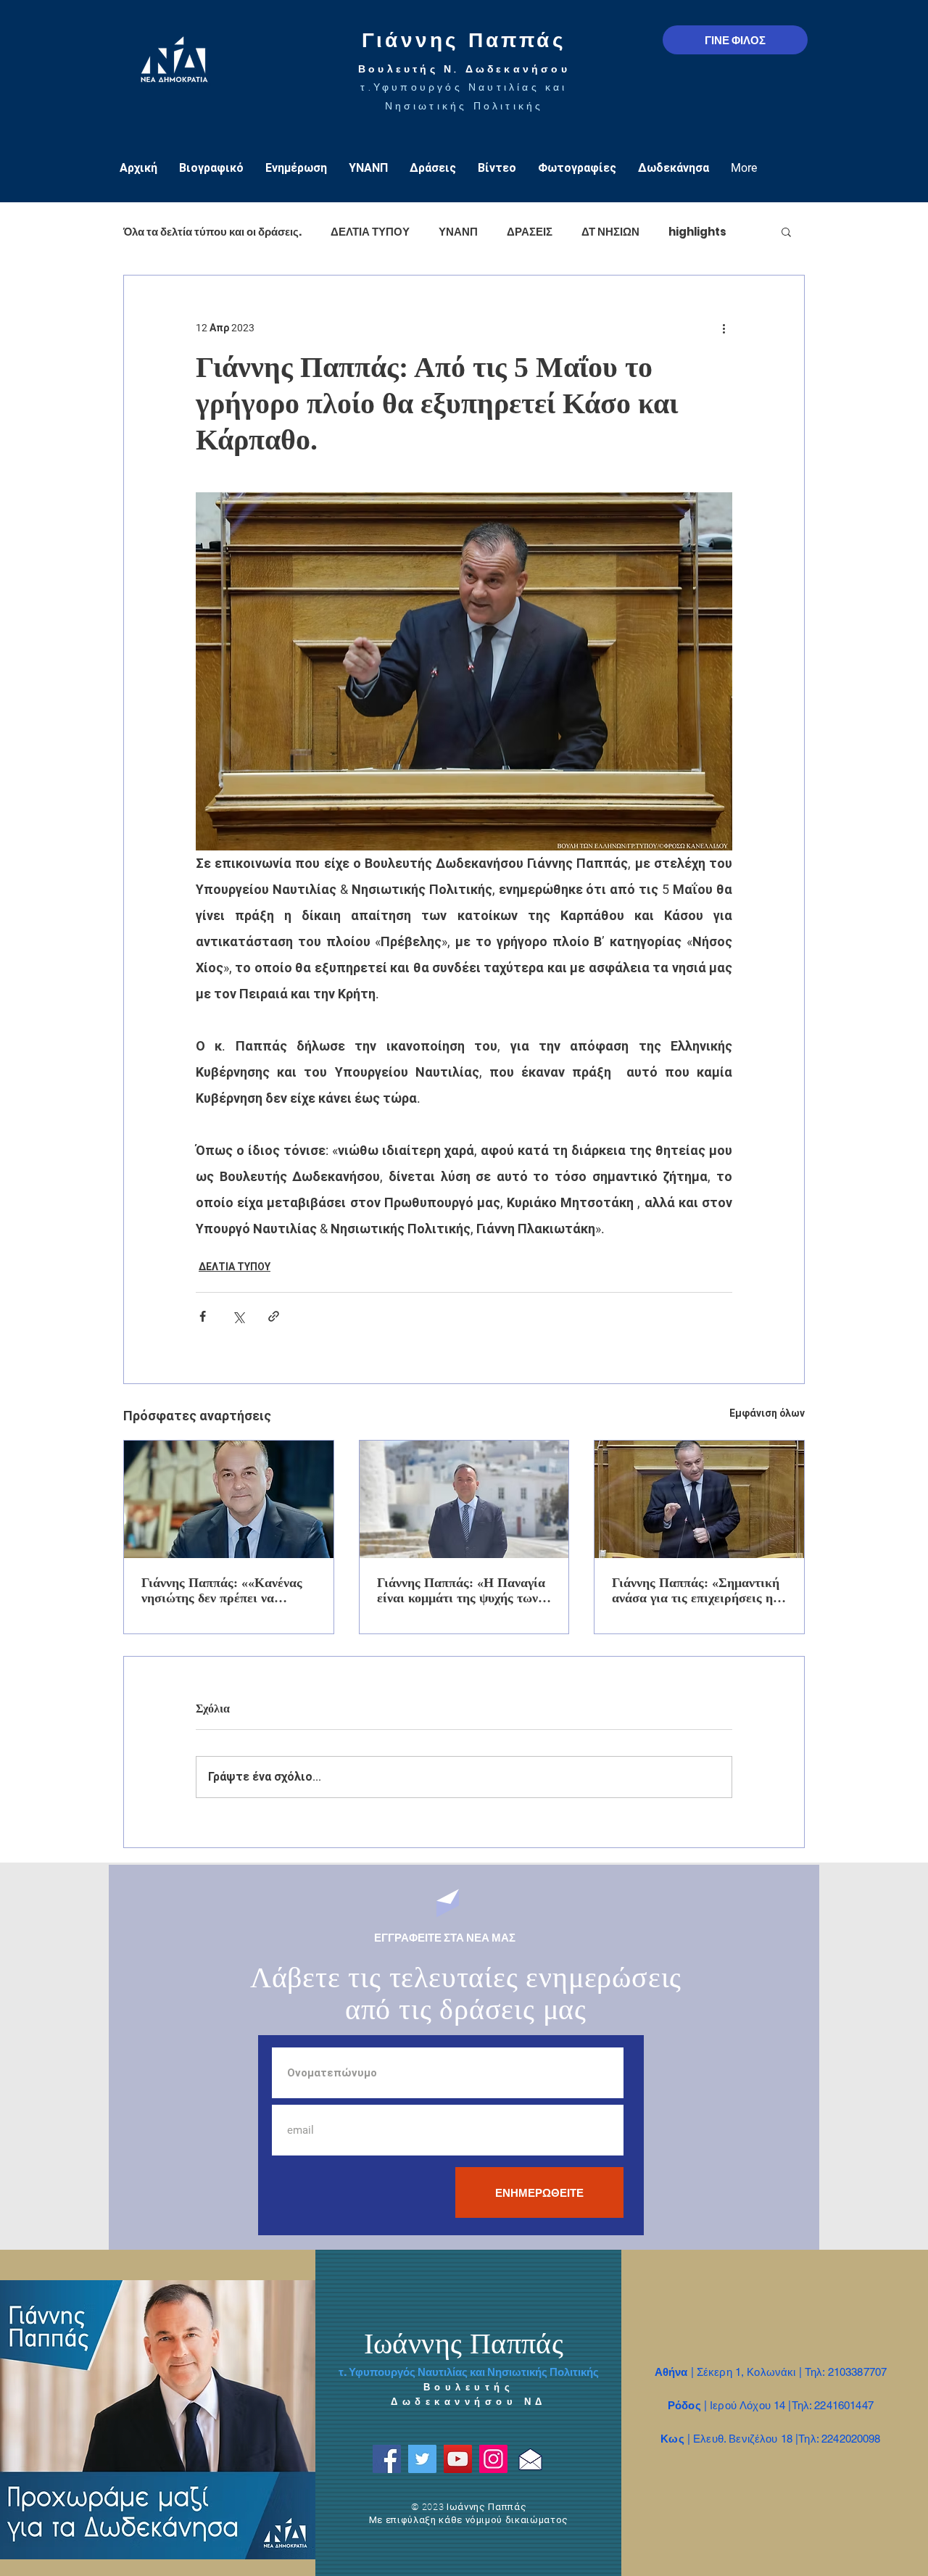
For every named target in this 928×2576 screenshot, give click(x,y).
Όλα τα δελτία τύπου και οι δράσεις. (212, 232)
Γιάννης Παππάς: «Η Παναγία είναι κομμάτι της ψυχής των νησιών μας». (461, 1591)
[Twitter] (422, 2459)
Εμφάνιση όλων (767, 1413)
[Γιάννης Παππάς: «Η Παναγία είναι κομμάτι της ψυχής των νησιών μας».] (464, 1499)
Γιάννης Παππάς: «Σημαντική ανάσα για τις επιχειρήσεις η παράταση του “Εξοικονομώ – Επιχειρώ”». (696, 1591)
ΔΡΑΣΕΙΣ (530, 232)
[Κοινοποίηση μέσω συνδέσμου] (274, 1316)
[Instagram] (493, 2459)
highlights (697, 232)
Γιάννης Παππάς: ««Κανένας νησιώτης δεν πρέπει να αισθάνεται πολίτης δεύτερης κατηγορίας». (223, 1591)
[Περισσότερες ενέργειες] (724, 328)
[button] (786, 231)
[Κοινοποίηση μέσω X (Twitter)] (238, 1316)
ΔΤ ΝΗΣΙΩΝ (610, 232)
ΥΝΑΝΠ (458, 232)
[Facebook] (387, 2459)
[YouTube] (458, 2459)
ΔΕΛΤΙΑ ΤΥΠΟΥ (370, 232)
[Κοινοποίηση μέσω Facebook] (203, 1316)
